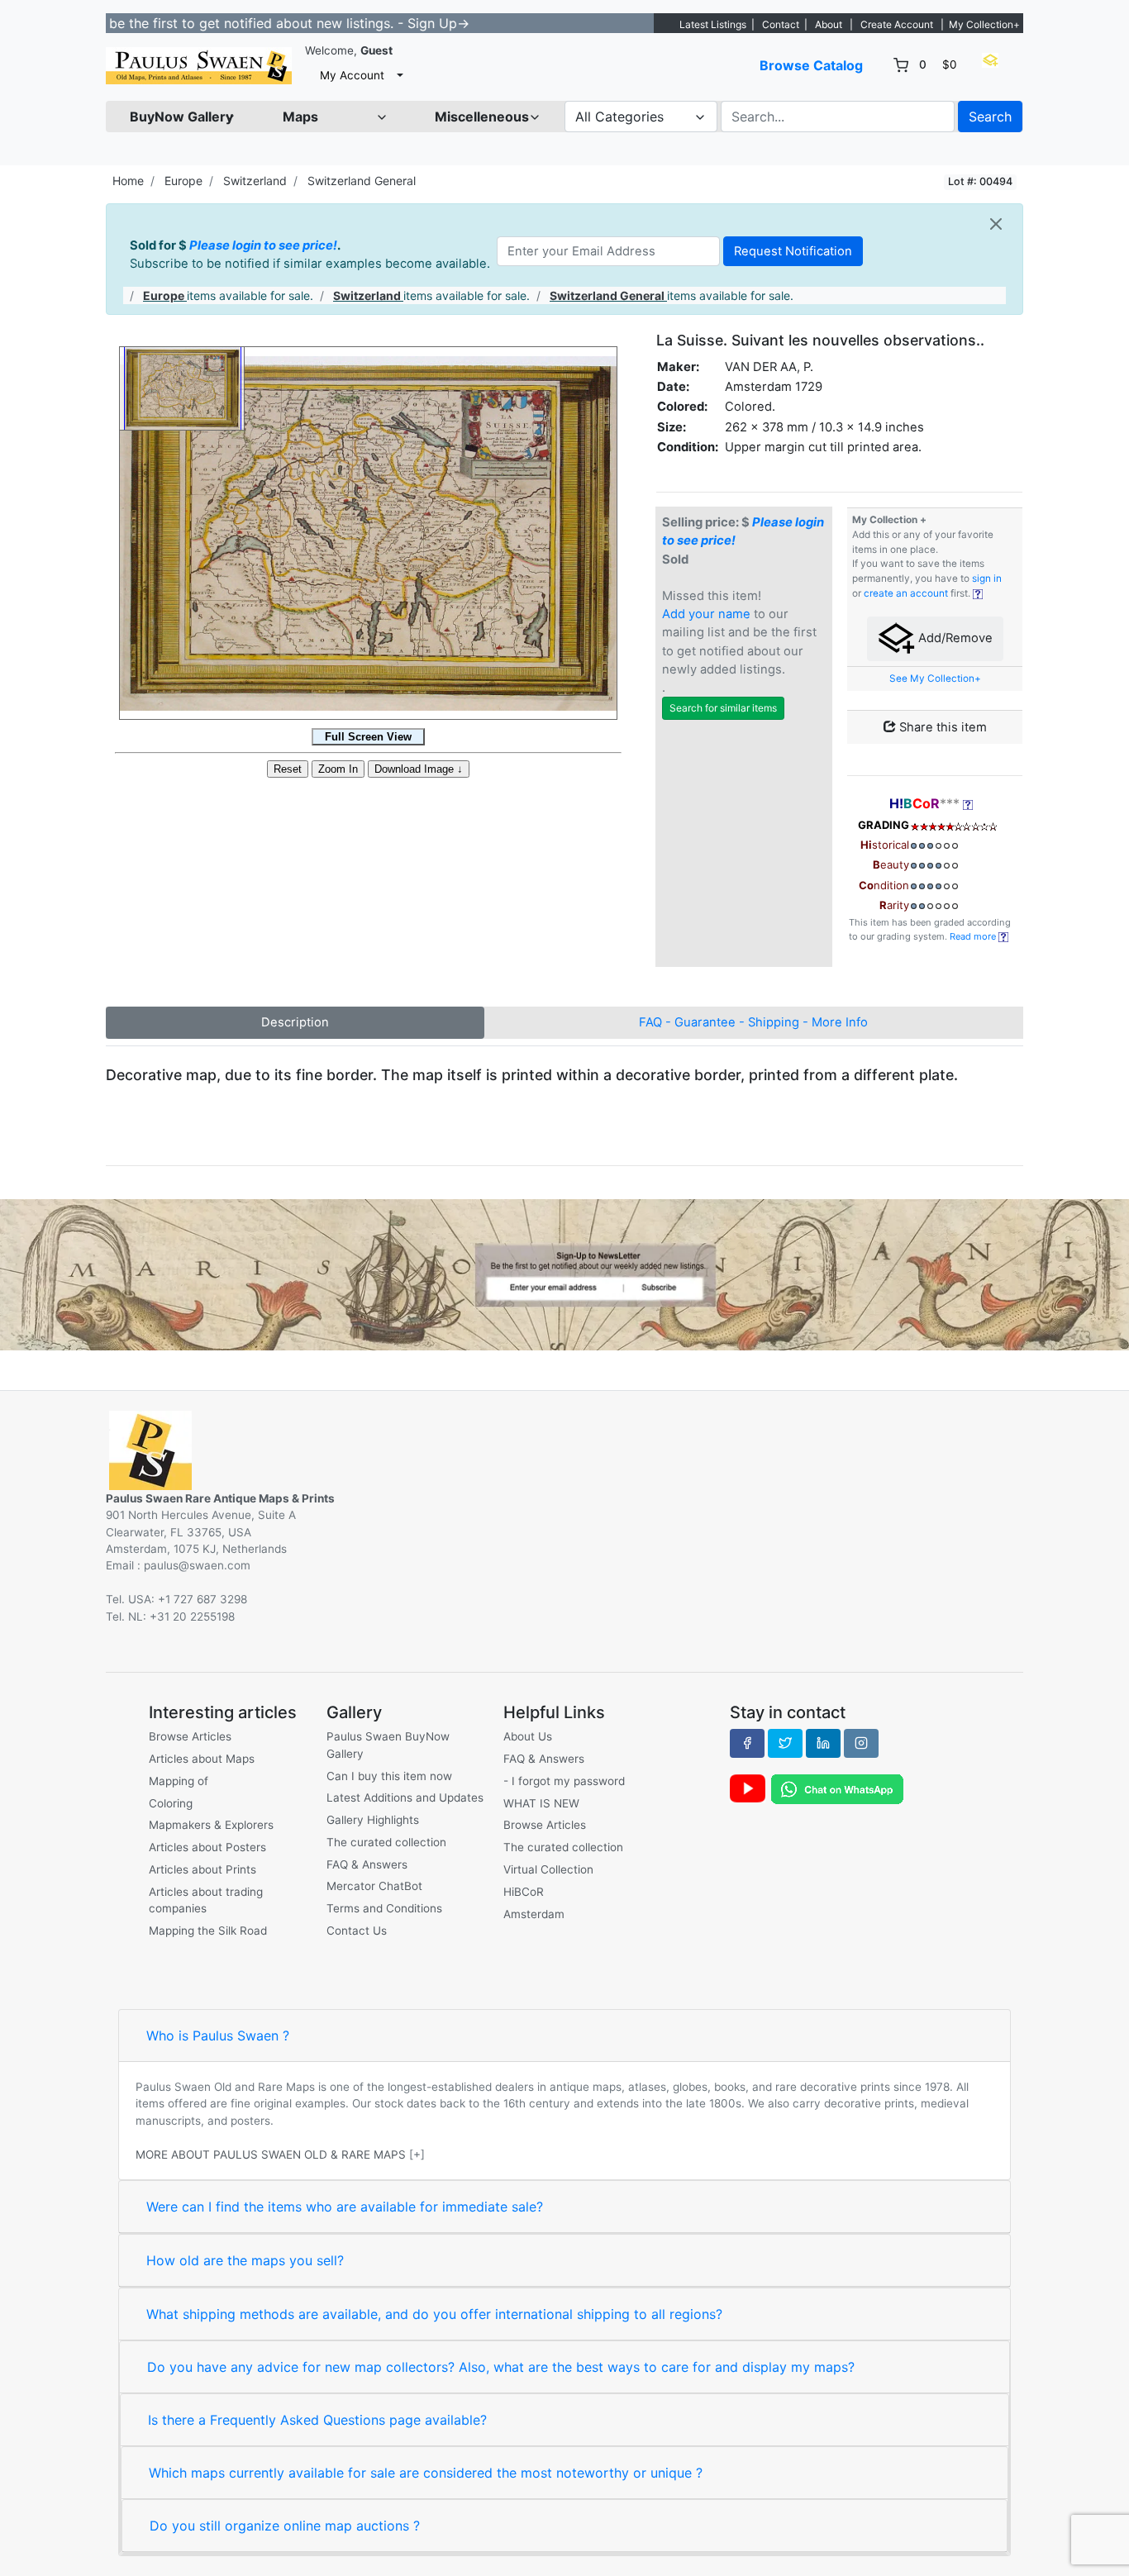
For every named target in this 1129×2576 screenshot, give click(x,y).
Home (128, 181)
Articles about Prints (202, 1869)
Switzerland (255, 181)
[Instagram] (861, 1743)
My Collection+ (984, 24)
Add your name (706, 614)
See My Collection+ (935, 679)
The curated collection (386, 1842)
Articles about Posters (207, 1847)
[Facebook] (747, 1743)
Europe (183, 181)
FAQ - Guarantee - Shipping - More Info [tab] (753, 1022)
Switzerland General (362, 181)
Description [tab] (295, 1022)
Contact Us (357, 1931)
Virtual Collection (548, 1869)
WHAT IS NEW (541, 1803)
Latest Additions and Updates (405, 1797)
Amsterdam (534, 1914)
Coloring (171, 1803)
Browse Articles (190, 1736)
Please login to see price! (263, 245)
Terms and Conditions (384, 1908)
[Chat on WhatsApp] (837, 1788)
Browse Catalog (811, 65)
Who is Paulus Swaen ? (218, 2036)
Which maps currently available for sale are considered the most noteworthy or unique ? (426, 2473)
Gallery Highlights (373, 1820)
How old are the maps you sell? (245, 2260)
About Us (528, 1736)
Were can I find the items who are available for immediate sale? (345, 2207)
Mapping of (179, 1781)
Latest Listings (713, 24)
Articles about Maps (202, 1759)
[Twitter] (785, 1743)
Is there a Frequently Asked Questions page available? (317, 2420)
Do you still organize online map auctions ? (285, 2526)
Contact (781, 24)
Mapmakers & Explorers (211, 1825)
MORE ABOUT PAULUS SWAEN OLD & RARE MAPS (271, 2155)
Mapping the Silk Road (208, 1931)
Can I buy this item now (389, 1776)
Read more (974, 936)
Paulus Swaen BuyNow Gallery (388, 1745)
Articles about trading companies (206, 1900)
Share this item (941, 727)
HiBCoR (524, 1892)
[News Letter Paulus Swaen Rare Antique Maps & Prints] (564, 1274)
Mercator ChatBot (374, 1886)
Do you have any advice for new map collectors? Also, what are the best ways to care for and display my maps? (501, 2367)
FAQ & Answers (367, 1864)
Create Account (897, 24)
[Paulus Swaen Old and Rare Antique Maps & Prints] (199, 66)
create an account (906, 593)
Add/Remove (954, 638)
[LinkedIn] (823, 1743)
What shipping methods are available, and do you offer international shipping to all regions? (434, 2314)
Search (990, 117)
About (829, 24)
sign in (987, 579)
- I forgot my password (564, 1781)
